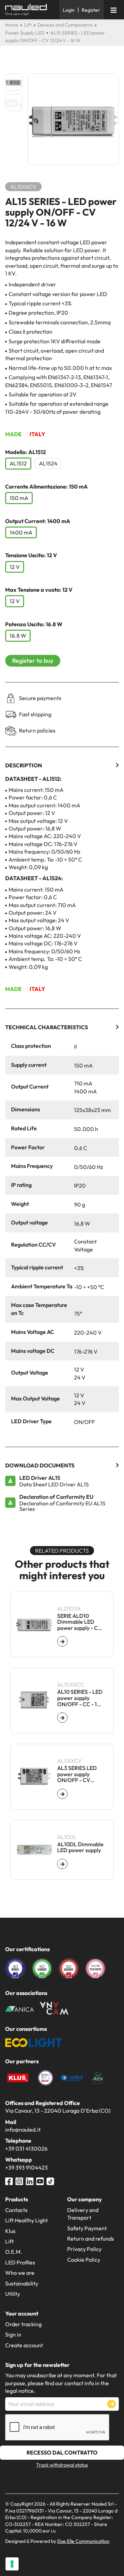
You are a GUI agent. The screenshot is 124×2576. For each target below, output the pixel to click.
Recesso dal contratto (62, 2452)
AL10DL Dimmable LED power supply (80, 1847)
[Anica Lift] (19, 2008)
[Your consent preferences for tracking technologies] (12, 2564)
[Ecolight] (34, 2042)
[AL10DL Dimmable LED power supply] (62, 1864)
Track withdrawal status (62, 2465)
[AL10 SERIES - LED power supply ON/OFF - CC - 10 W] (62, 1718)
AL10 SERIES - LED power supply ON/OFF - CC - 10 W (80, 1698)
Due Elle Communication (83, 2541)
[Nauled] (30, 10)
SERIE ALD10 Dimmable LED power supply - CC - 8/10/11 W (79, 1622)
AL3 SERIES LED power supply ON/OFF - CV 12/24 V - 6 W (77, 1774)
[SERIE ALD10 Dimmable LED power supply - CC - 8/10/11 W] (62, 1641)
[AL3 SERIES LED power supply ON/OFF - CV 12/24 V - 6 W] (62, 1794)
